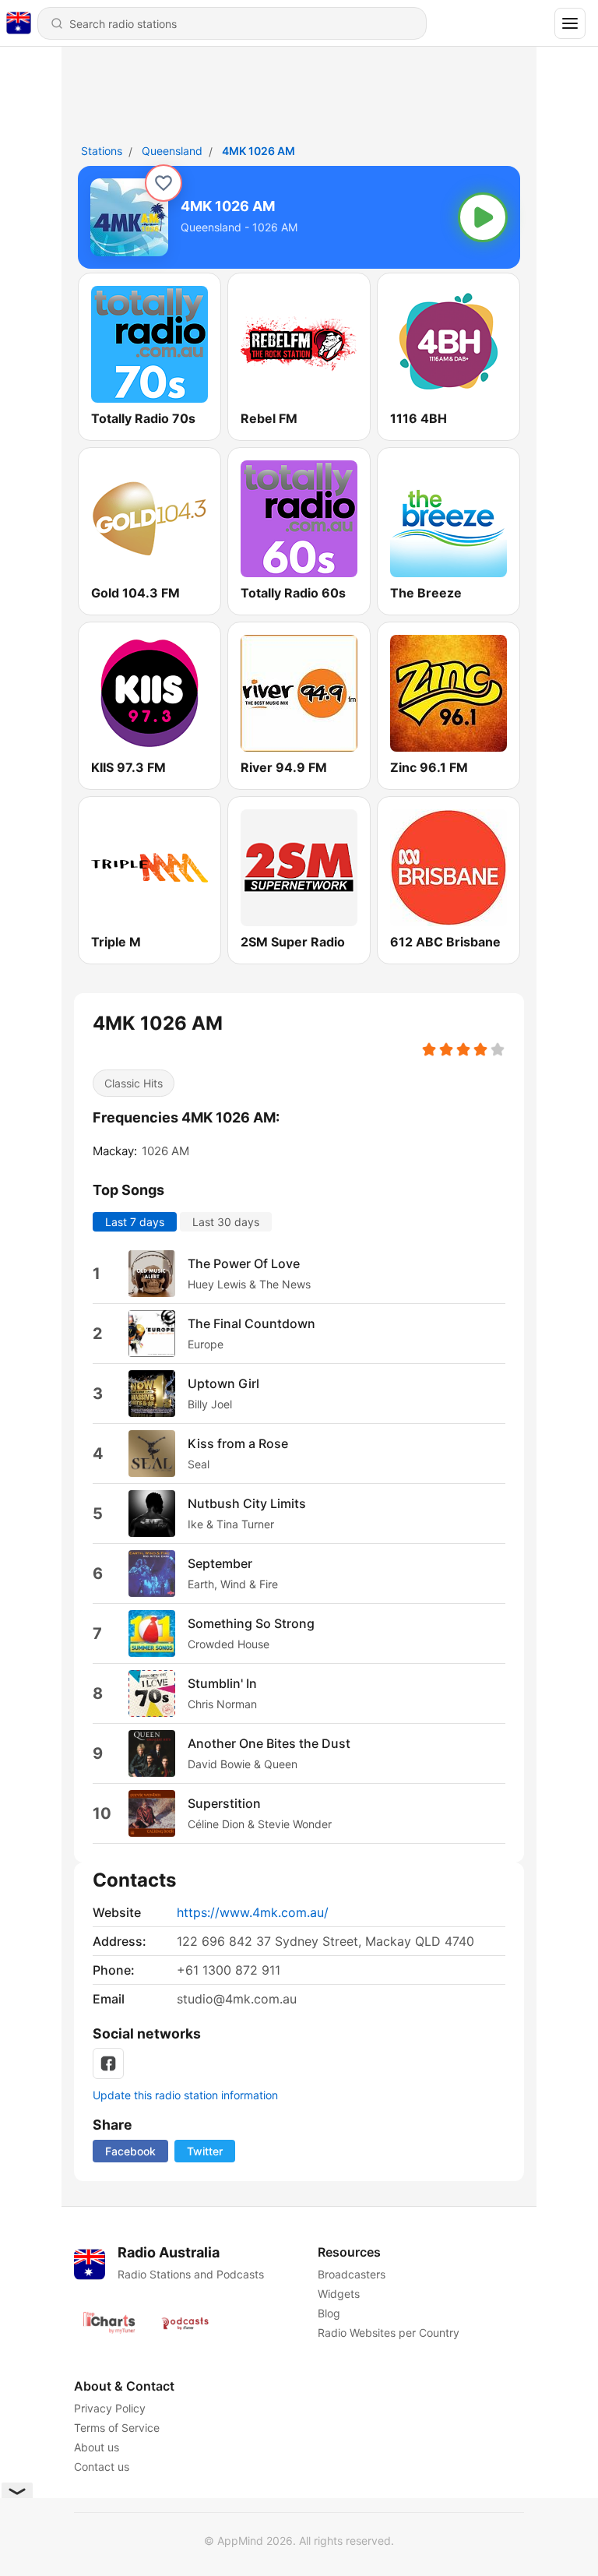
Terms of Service (117, 2428)
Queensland (172, 151)
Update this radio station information (185, 2095)
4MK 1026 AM (259, 151)
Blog (329, 2313)
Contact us (102, 2467)
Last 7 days (135, 1222)
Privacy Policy (110, 2408)
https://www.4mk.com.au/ (253, 1912)
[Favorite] (164, 183)
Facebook (130, 2151)
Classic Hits (134, 1083)
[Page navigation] (570, 23)
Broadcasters (352, 2274)
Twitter (205, 2151)
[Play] (483, 217)
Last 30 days (226, 1222)
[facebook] (108, 2063)
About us (97, 2447)
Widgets (339, 2294)
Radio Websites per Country (389, 2333)
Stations (102, 151)
